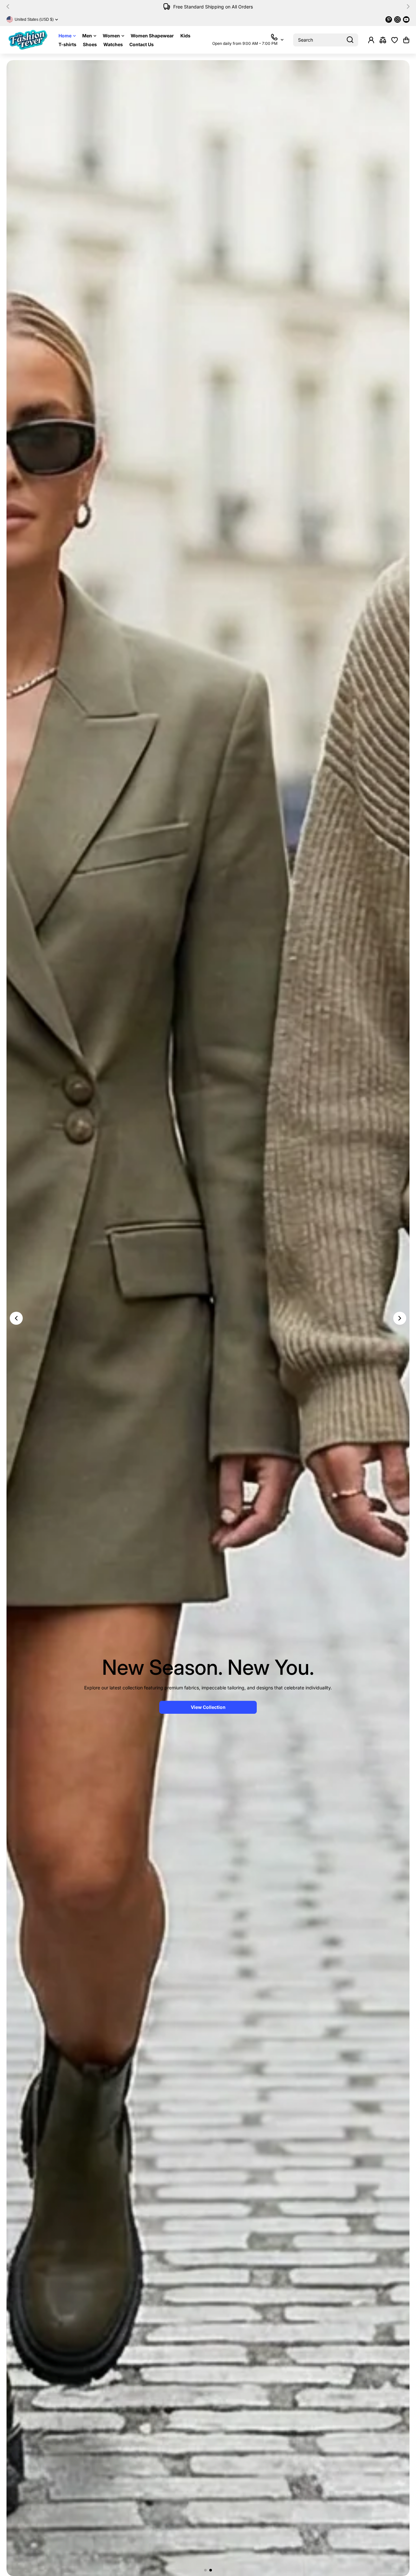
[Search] (350, 40)
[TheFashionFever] (28, 40)
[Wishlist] (395, 40)
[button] (10, 7)
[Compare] (383, 40)
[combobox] (326, 40)
